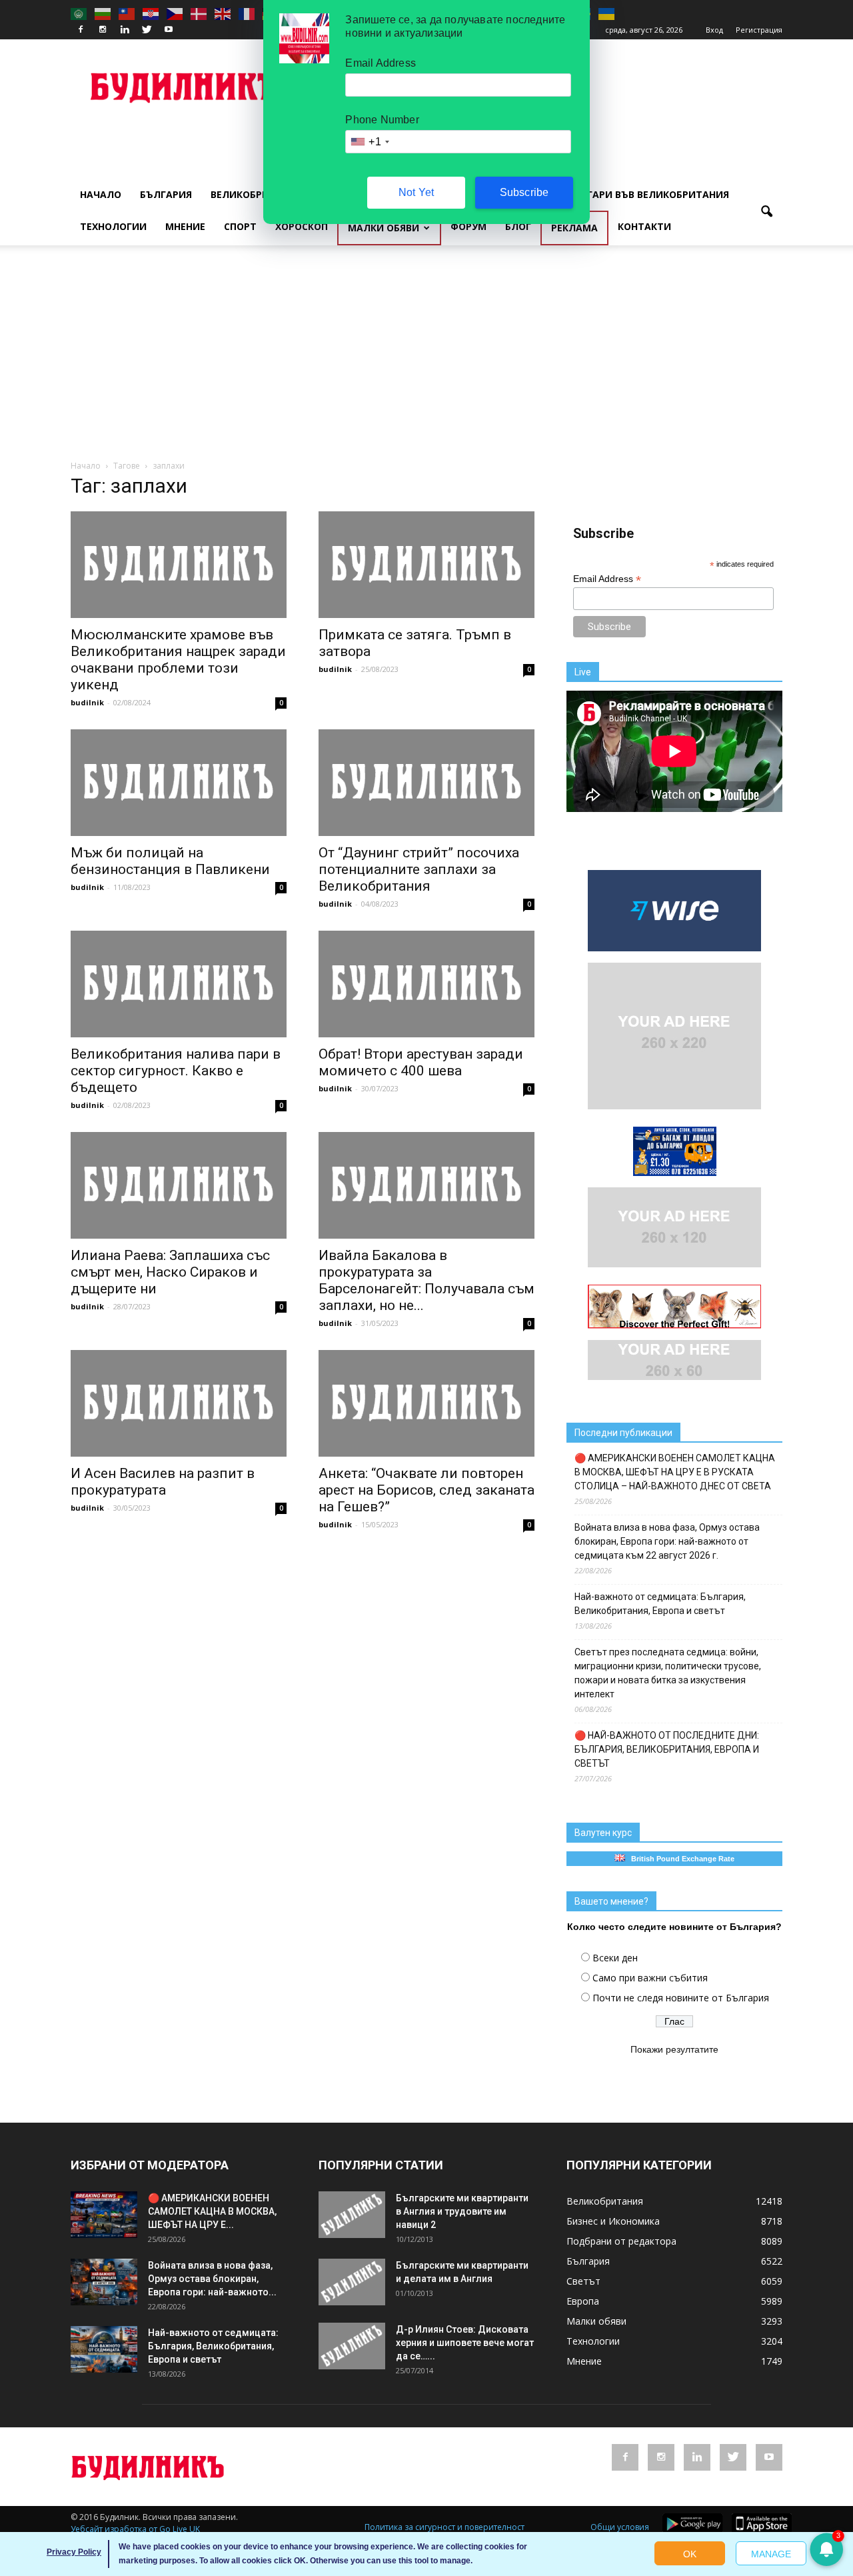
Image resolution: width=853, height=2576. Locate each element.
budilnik (87, 702)
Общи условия (620, 2527)
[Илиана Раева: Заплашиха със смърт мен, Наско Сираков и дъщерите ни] (179, 1185)
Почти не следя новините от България (681, 1998)
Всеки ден (615, 1958)
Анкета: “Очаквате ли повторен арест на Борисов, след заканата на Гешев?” (426, 1490)
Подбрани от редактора (621, 2241)
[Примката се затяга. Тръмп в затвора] (426, 565)
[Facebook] (81, 30)
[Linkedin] (125, 30)
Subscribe (524, 192)
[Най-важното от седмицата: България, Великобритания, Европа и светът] (104, 2349)
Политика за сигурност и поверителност (444, 2527)
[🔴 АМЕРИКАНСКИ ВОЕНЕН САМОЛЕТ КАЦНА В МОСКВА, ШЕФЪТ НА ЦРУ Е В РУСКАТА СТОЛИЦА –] (104, 2215)
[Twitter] (147, 30)
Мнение (185, 226)
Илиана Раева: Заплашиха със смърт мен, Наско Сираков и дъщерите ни (170, 1272)
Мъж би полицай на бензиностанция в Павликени (170, 861)
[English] (223, 13)
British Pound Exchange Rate (680, 1859)
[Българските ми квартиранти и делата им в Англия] (352, 2282)
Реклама (574, 228)
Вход (714, 30)
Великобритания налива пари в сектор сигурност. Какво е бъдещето (176, 1071)
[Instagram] (103, 30)
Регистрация (759, 30)
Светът (583, 2281)
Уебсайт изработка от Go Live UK (135, 2529)
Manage (771, 2554)
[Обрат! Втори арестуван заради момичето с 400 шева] (426, 984)
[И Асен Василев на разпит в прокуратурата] (179, 1403)
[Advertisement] (426, 359)
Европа (583, 2301)
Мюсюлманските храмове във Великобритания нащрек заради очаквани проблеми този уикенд (178, 660)
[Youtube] (169, 30)
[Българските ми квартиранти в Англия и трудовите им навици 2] (352, 2215)
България (166, 194)
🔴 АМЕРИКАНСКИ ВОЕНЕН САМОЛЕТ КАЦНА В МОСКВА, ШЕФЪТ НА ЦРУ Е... (212, 2211)
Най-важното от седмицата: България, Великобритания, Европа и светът (660, 1604)
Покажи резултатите (674, 2049)
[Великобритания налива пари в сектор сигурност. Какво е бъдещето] (179, 984)
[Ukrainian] (607, 13)
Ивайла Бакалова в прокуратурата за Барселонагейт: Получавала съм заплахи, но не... (426, 1280)
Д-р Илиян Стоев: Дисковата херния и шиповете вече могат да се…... (465, 2343)
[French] (247, 13)
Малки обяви (384, 228)
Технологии (113, 226)
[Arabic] (79, 13)
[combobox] (369, 142)
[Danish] (199, 13)
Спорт (240, 226)
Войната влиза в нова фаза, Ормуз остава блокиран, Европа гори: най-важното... (212, 2279)
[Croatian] (151, 13)
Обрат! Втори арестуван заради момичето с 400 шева (421, 1062)
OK (690, 2554)
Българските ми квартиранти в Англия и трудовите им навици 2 (462, 2211)
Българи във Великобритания (648, 194)
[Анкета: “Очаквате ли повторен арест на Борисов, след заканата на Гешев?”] (426, 1403)
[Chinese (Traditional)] (127, 13)
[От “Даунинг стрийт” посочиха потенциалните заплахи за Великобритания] (426, 783)
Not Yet (416, 192)
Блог (518, 226)
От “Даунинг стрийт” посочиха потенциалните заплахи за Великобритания (419, 869)
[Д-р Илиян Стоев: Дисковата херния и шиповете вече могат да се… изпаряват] (352, 2346)
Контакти (644, 226)
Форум (468, 226)
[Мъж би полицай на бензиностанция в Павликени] (179, 783)
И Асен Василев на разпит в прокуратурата (163, 1482)
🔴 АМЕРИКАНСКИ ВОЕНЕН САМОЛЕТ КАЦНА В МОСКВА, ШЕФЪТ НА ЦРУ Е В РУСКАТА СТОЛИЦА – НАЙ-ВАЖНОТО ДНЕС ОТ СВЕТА (675, 1472)
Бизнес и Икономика (613, 2221)
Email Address (607, 579)
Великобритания (257, 194)
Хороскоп (302, 226)
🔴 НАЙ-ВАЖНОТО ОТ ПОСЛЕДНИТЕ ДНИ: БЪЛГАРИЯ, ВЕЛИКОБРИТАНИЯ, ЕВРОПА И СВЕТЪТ (667, 1749)
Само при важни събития (650, 1978)
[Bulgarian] (103, 13)
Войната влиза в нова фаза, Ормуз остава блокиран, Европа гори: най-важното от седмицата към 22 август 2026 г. (667, 1541)
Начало (101, 194)
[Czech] (175, 13)
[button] (766, 212)
